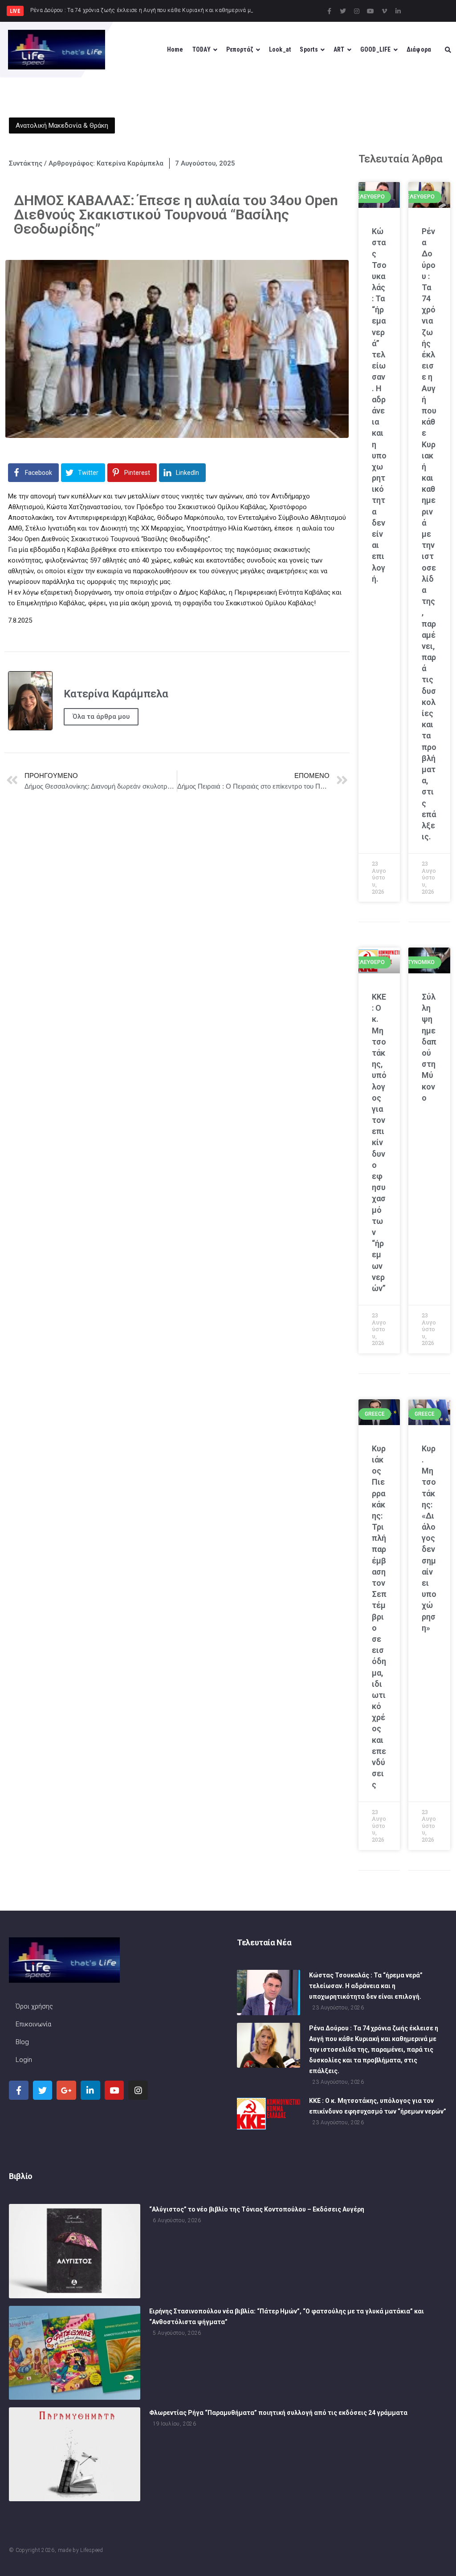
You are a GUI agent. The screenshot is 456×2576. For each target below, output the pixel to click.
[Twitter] (343, 11)
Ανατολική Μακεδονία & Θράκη (62, 126)
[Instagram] (357, 11)
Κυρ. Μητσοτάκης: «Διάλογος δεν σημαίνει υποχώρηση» (429, 1538)
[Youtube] (370, 11)
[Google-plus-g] (66, 2090)
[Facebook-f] (329, 11)
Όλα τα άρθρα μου (101, 717)
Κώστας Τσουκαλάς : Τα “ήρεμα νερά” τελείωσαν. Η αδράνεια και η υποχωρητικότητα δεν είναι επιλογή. (366, 1986)
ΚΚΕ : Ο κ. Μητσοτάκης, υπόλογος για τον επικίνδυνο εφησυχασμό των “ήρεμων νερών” (379, 1142)
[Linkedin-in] (398, 11)
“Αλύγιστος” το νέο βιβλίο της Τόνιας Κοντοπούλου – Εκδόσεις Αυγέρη (257, 2209)
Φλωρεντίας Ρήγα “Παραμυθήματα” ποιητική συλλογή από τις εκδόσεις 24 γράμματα (278, 2413)
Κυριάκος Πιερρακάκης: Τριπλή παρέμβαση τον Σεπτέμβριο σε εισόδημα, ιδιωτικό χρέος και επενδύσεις (379, 1617)
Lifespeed (92, 2550)
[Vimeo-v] (384, 11)
